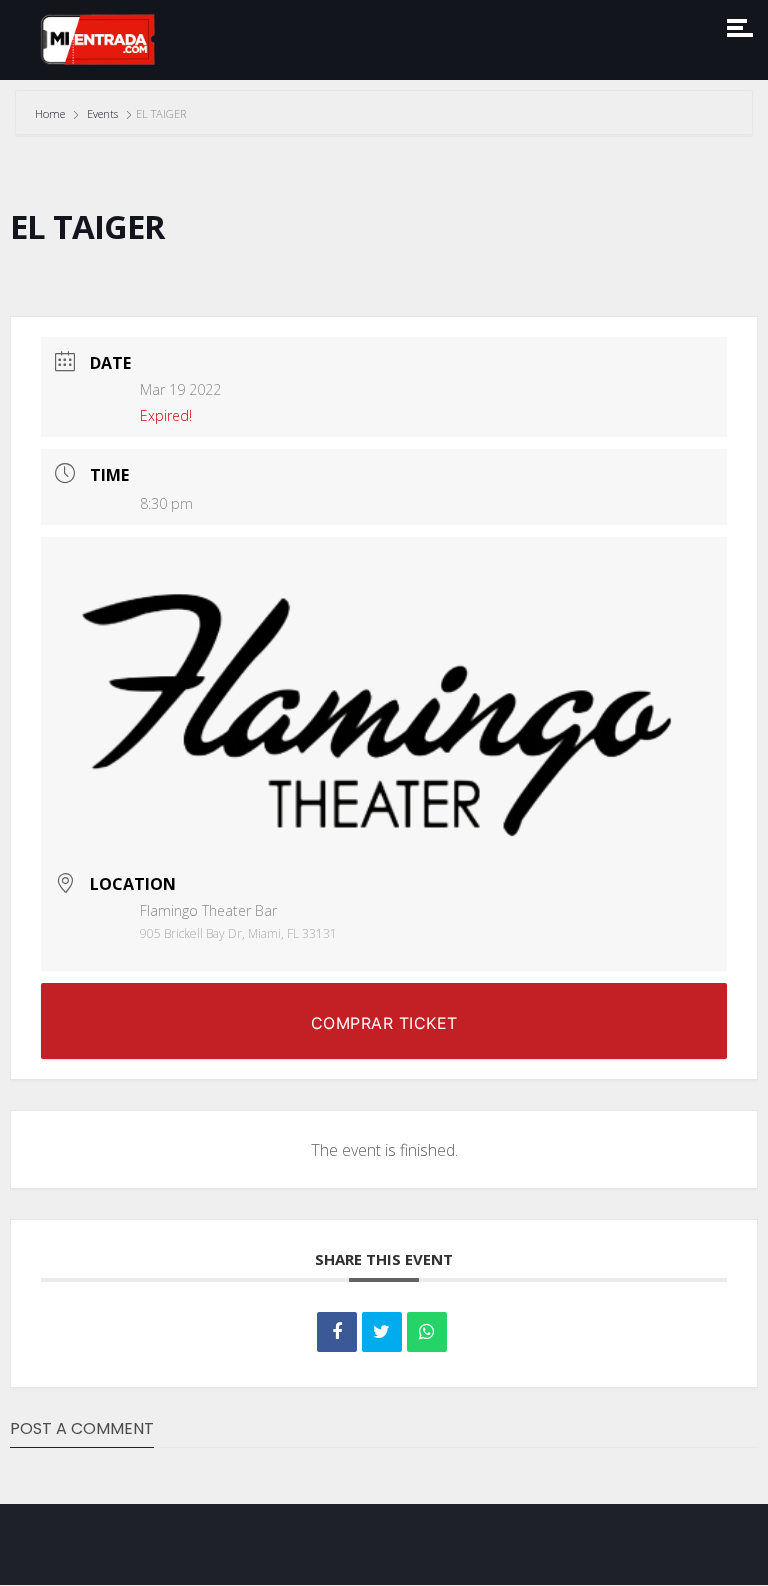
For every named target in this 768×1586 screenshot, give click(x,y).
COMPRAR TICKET (384, 1023)
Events (102, 113)
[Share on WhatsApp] (427, 1332)
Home (51, 113)
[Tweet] (382, 1332)
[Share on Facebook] (337, 1332)
